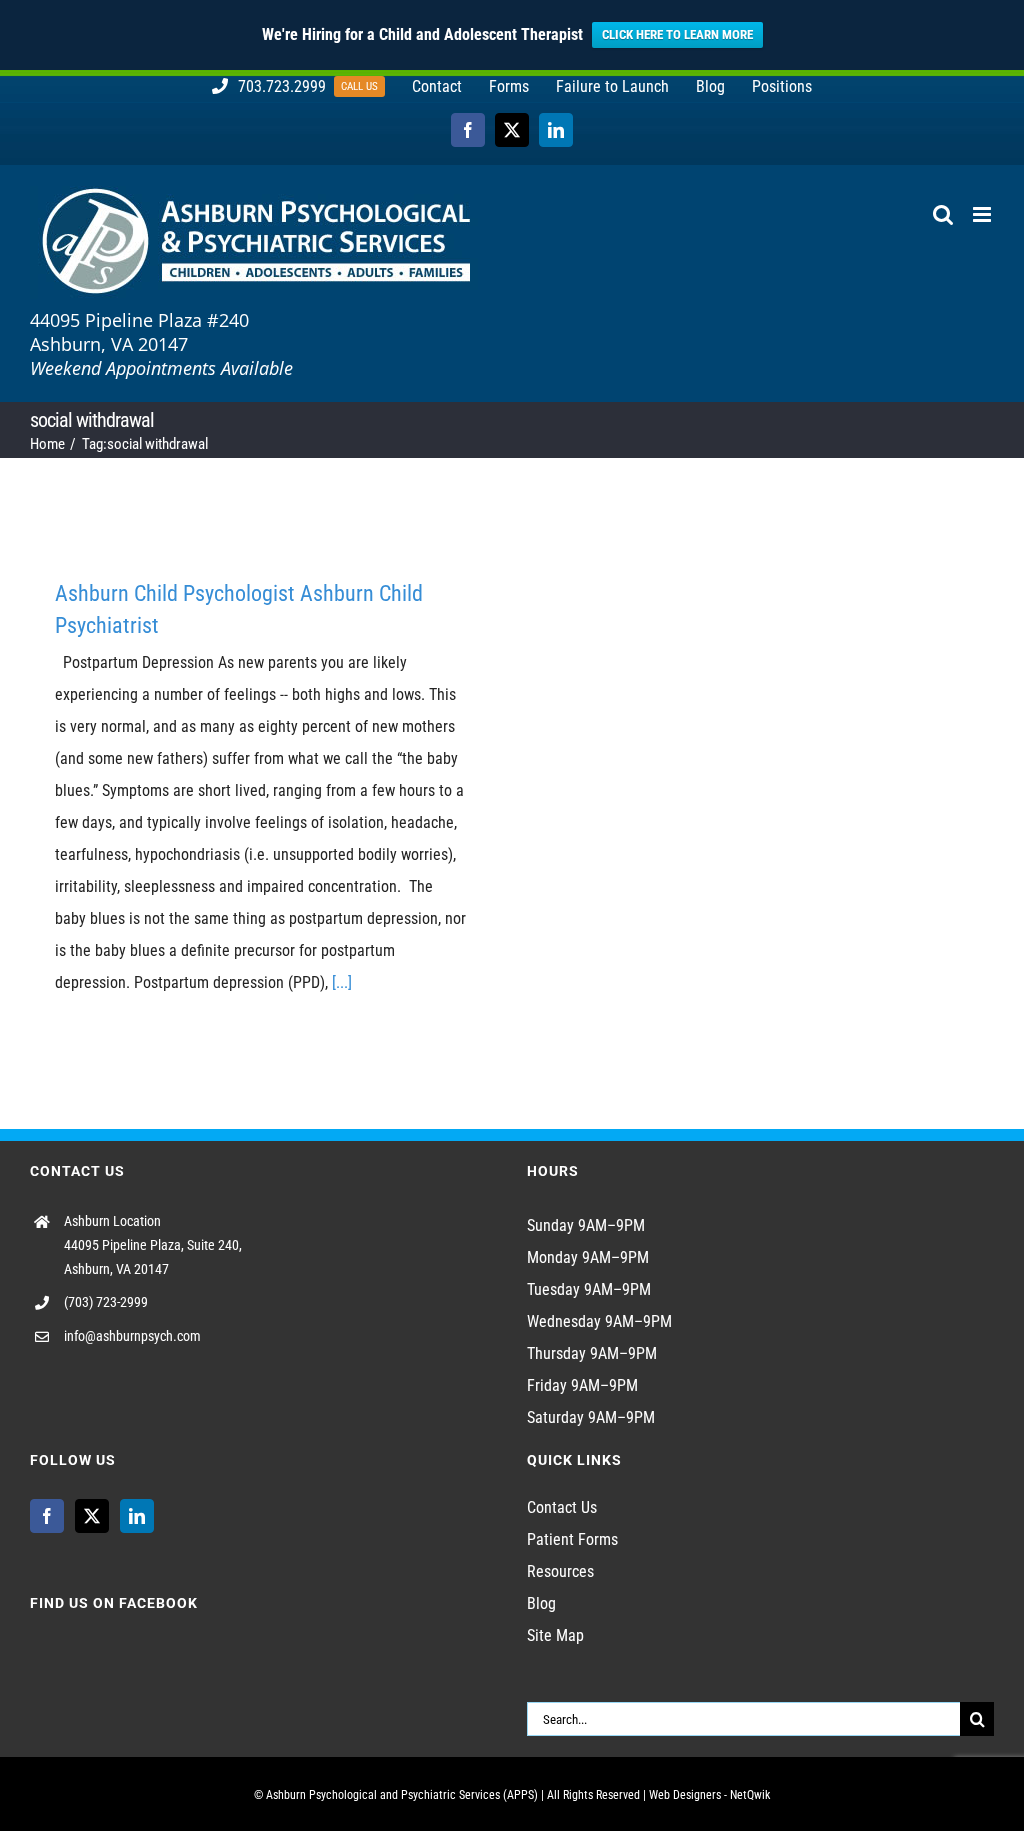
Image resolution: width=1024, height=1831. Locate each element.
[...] (342, 982)
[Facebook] (47, 1516)
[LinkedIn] (137, 1516)
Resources (560, 1571)
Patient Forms (572, 1539)
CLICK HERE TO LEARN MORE (677, 34)
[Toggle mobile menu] (983, 214)
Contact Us (562, 1507)
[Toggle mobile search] (943, 214)
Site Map (555, 1635)
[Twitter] (92, 1516)
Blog (541, 1603)
